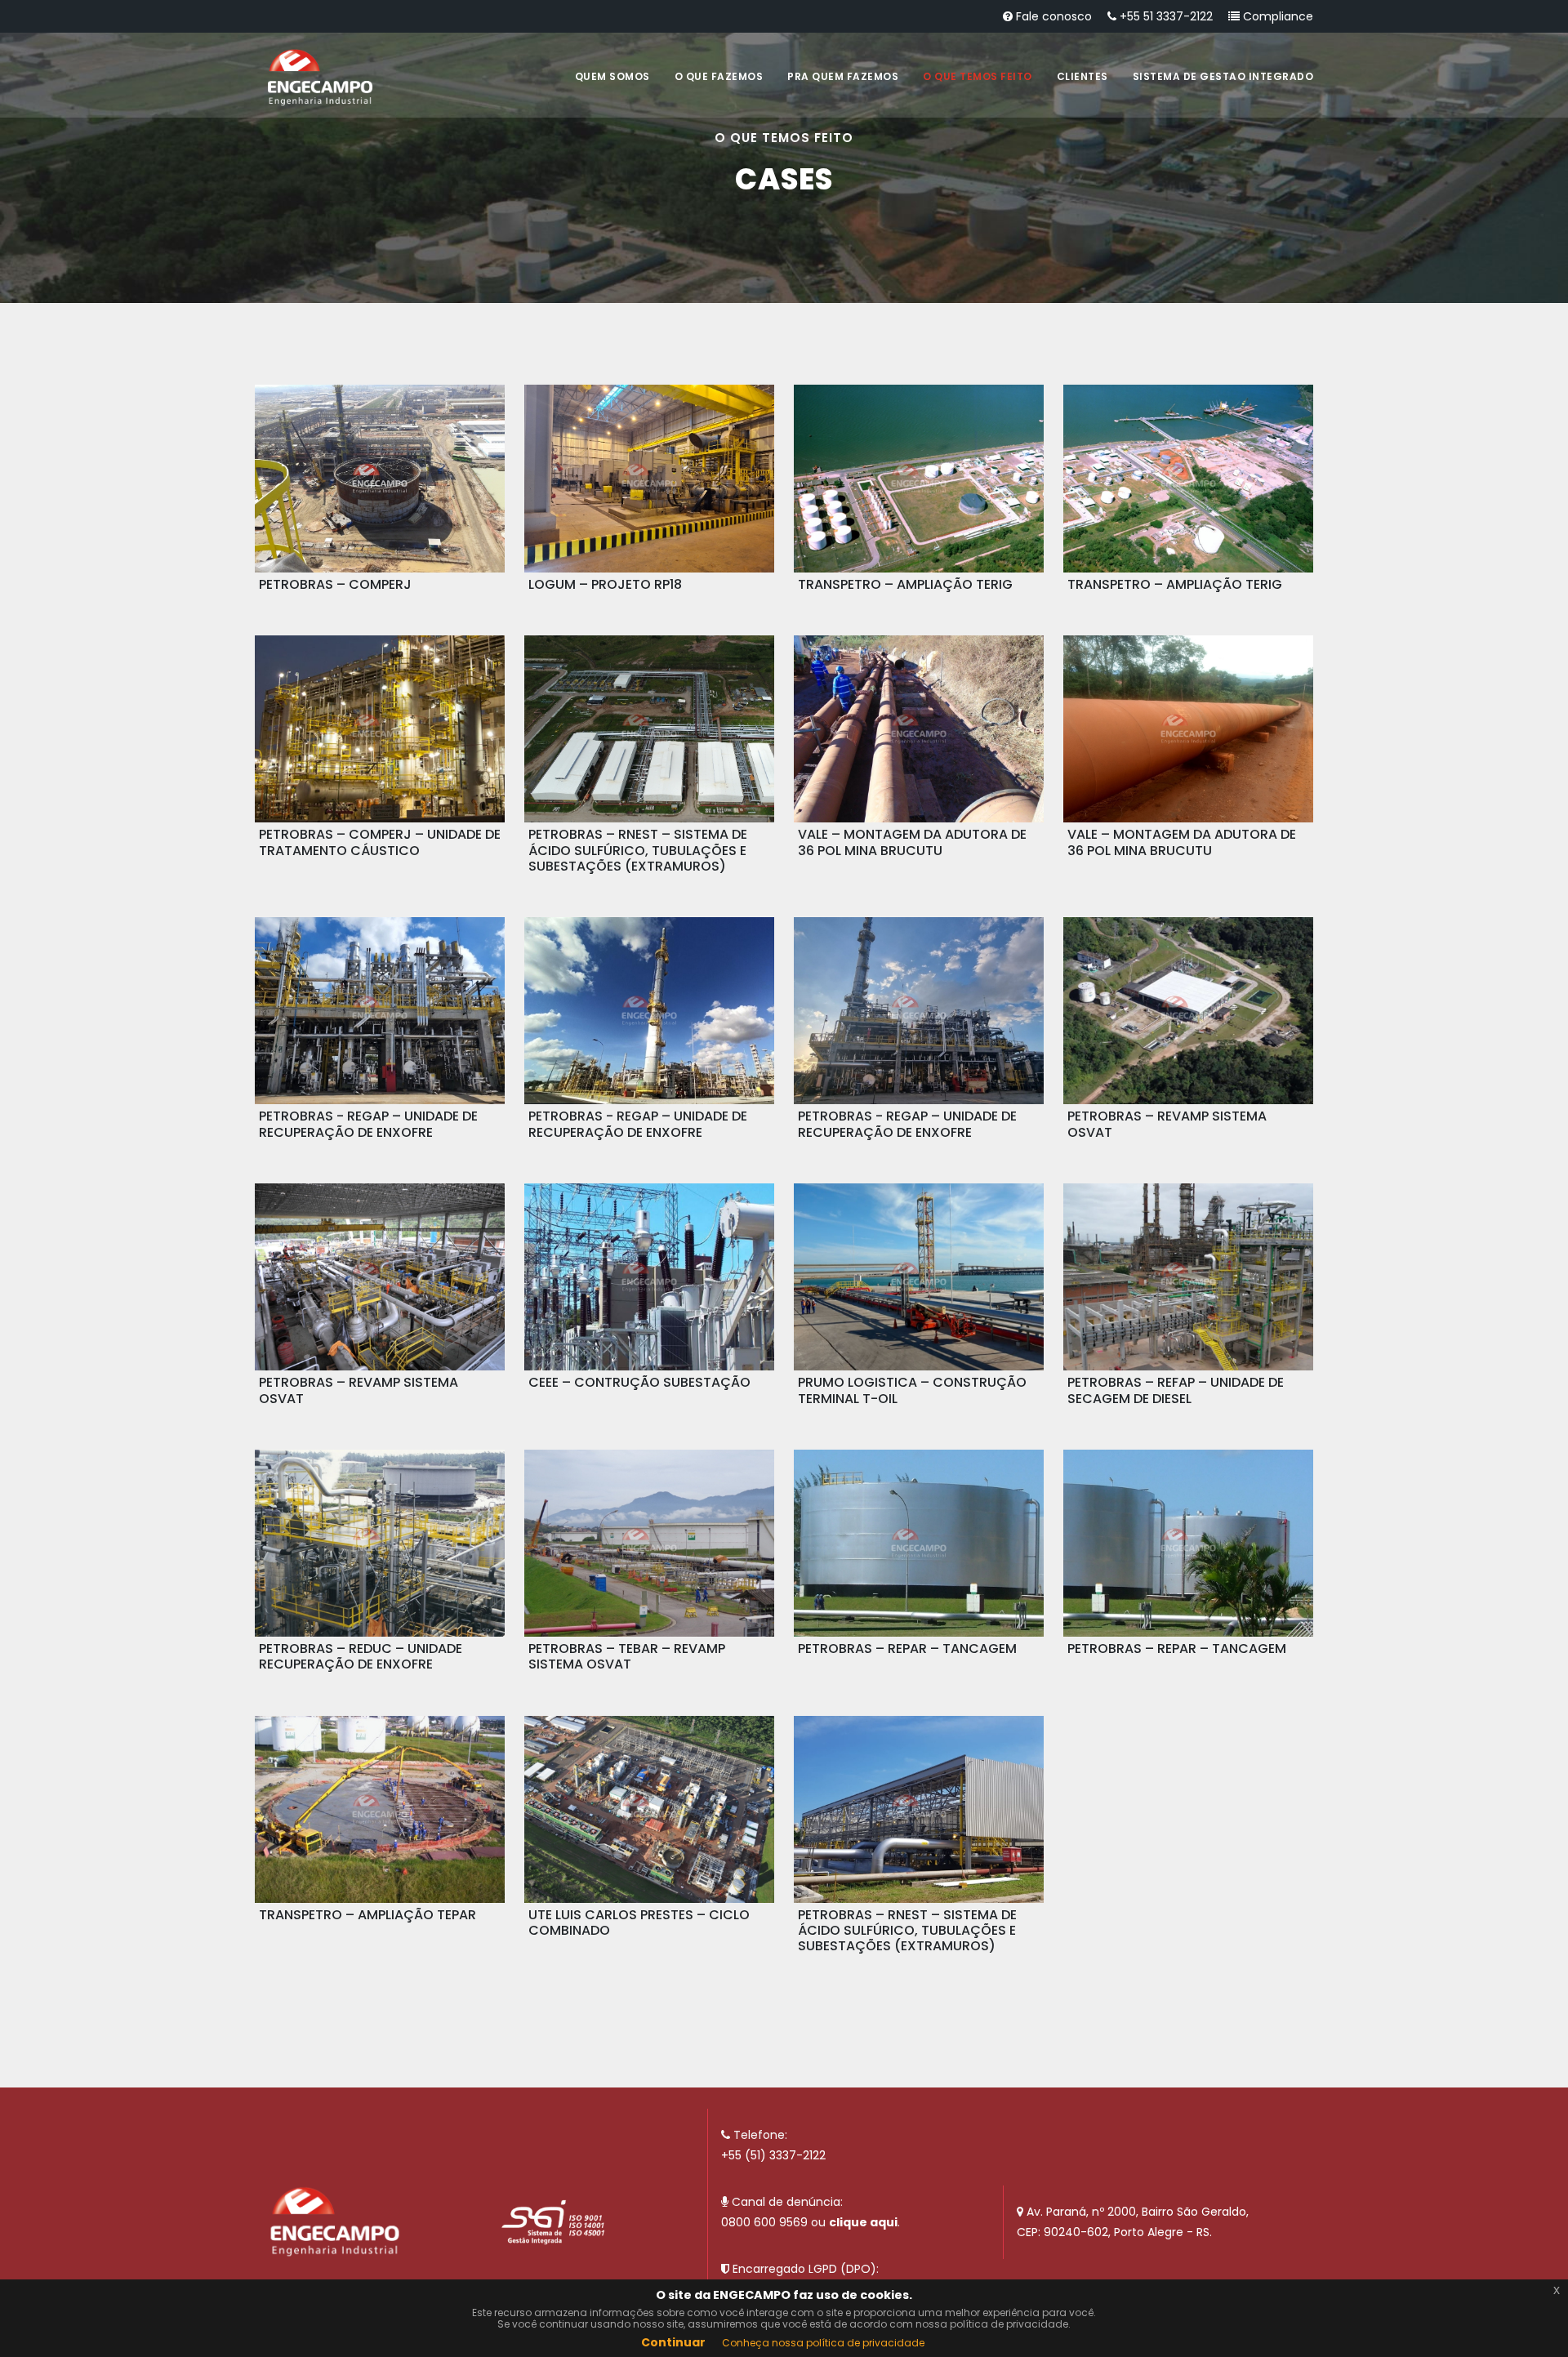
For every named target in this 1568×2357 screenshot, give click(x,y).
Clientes (1082, 76)
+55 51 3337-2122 (1165, 16)
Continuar (673, 2342)
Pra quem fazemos (843, 76)
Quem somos (612, 76)
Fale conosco (1052, 16)
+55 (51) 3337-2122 (773, 2155)
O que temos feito (978, 76)
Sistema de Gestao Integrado (1223, 76)
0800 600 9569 (764, 2222)
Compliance (1276, 16)
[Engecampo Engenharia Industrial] (320, 77)
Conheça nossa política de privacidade (823, 2343)
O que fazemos (719, 76)
